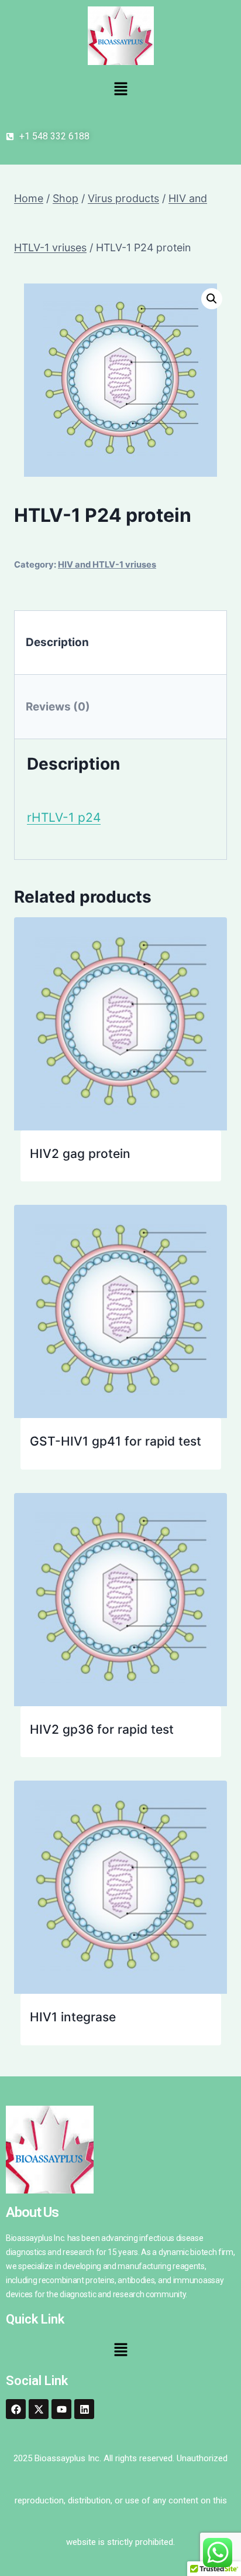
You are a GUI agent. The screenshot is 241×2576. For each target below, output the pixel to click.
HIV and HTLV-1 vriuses (107, 565)
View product (69, 1171)
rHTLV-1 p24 (64, 817)
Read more (139, 1171)
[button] (120, 89)
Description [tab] (57, 642)
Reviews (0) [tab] (58, 707)
